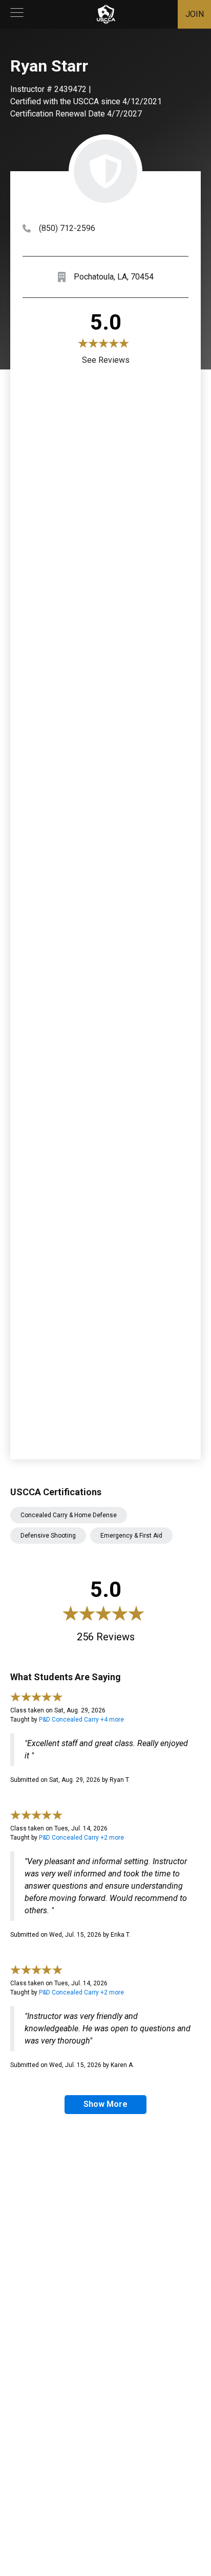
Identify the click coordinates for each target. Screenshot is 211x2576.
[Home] (106, 14)
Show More (105, 2104)
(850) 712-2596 (67, 228)
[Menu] (17, 14)
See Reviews (106, 360)
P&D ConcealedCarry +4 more (81, 1720)
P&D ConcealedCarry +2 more (81, 1838)
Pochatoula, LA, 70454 (114, 277)
